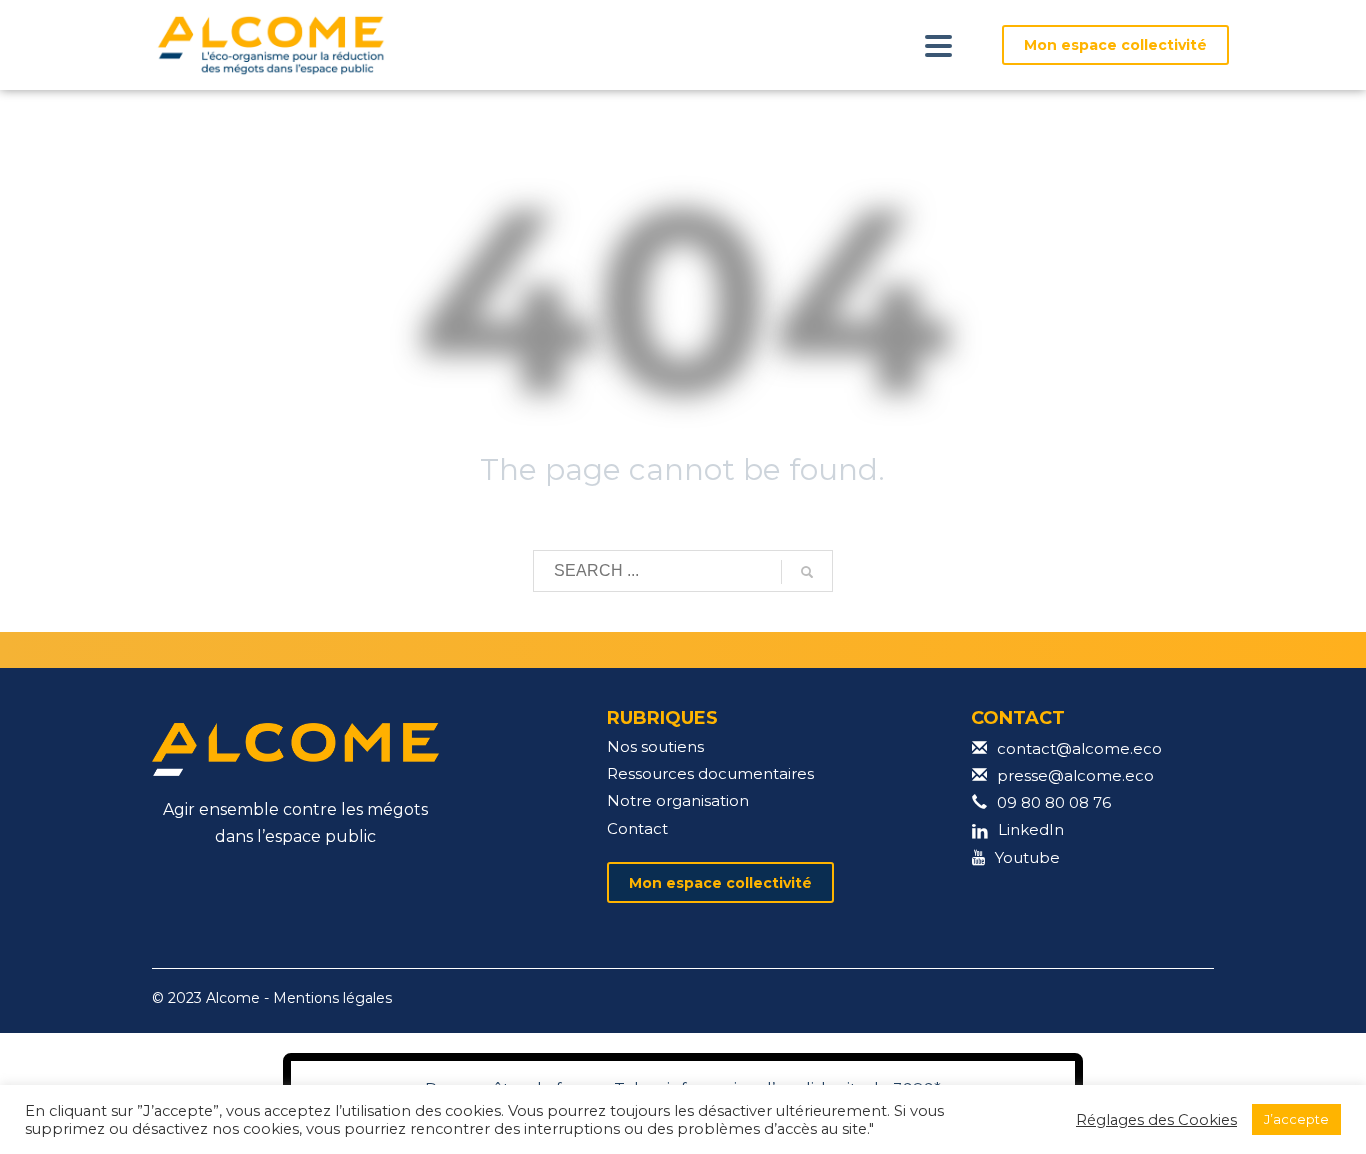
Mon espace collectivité (1115, 45)
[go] (807, 572)
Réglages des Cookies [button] (1156, 1120)
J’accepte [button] (1296, 1119)
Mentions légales (332, 998)
